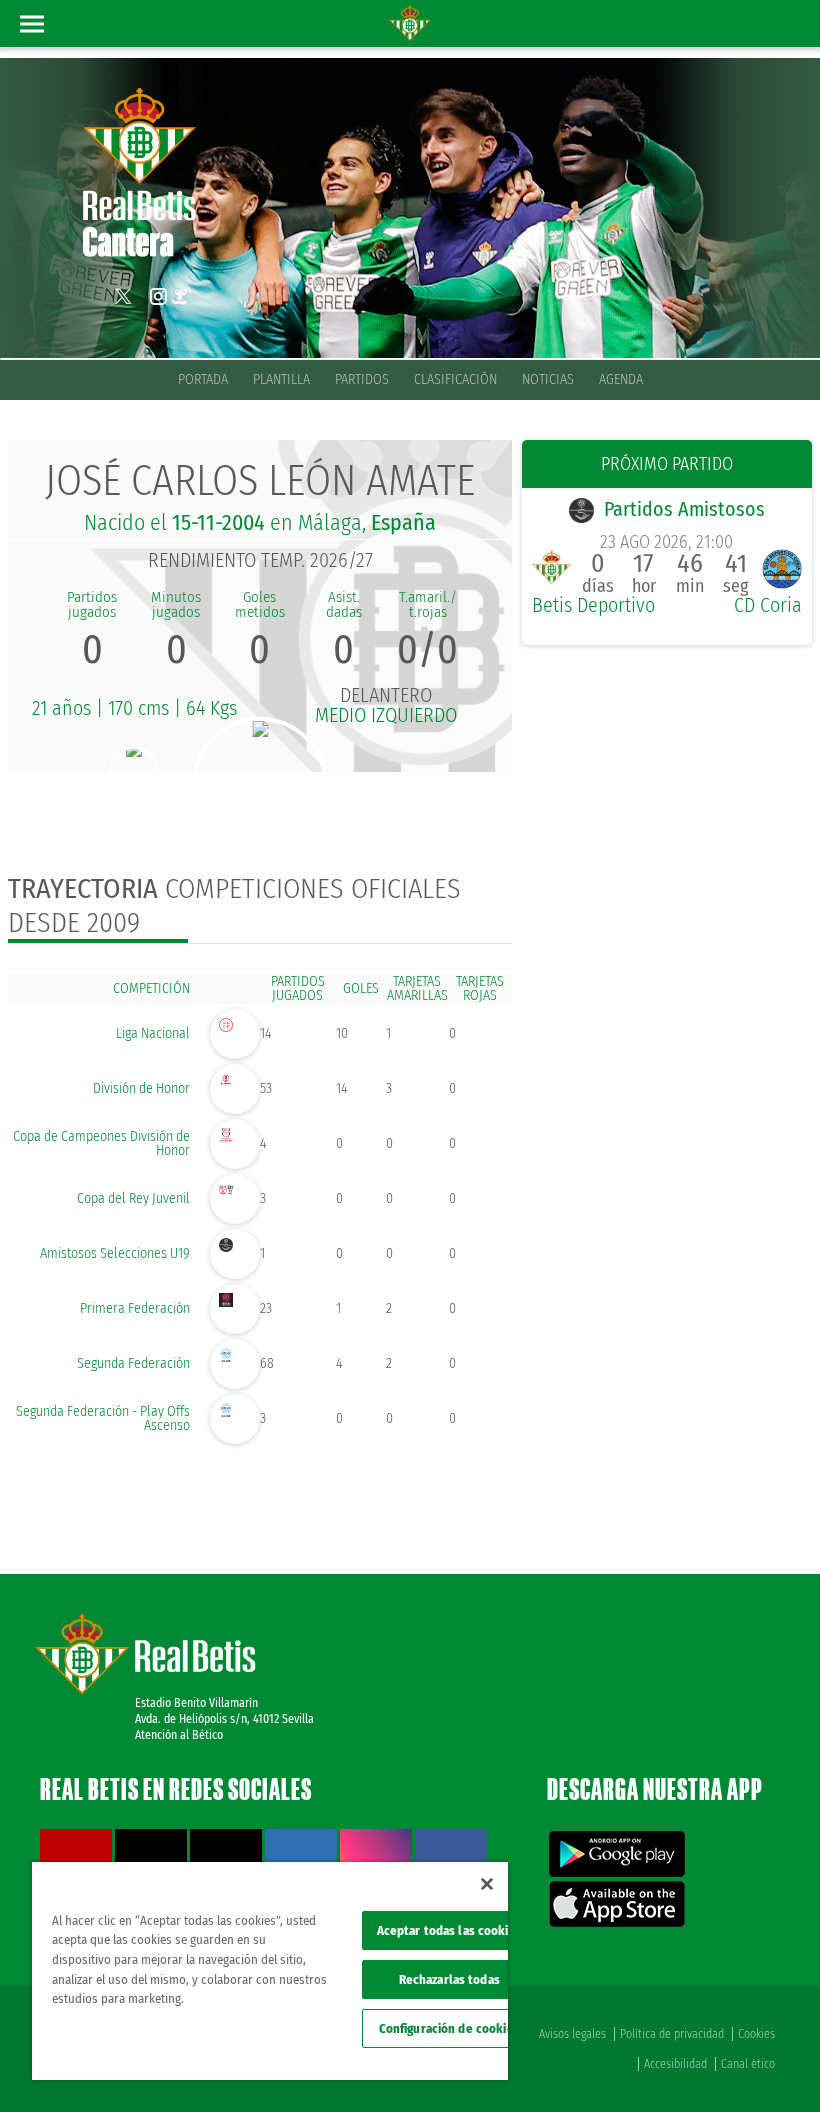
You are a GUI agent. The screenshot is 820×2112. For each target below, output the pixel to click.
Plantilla (281, 379)
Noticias (548, 379)
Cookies (756, 2034)
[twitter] (123, 296)
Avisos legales (572, 2034)
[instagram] (158, 296)
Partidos (362, 379)
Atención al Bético (179, 1735)
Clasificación (455, 379)
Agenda (621, 379)
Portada (203, 379)
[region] (270, 1971)
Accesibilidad (675, 2064)
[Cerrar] (487, 1884)
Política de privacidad (672, 2034)
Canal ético (748, 2064)
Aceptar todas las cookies (449, 1930)
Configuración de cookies (449, 2028)
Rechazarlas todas (449, 1979)
